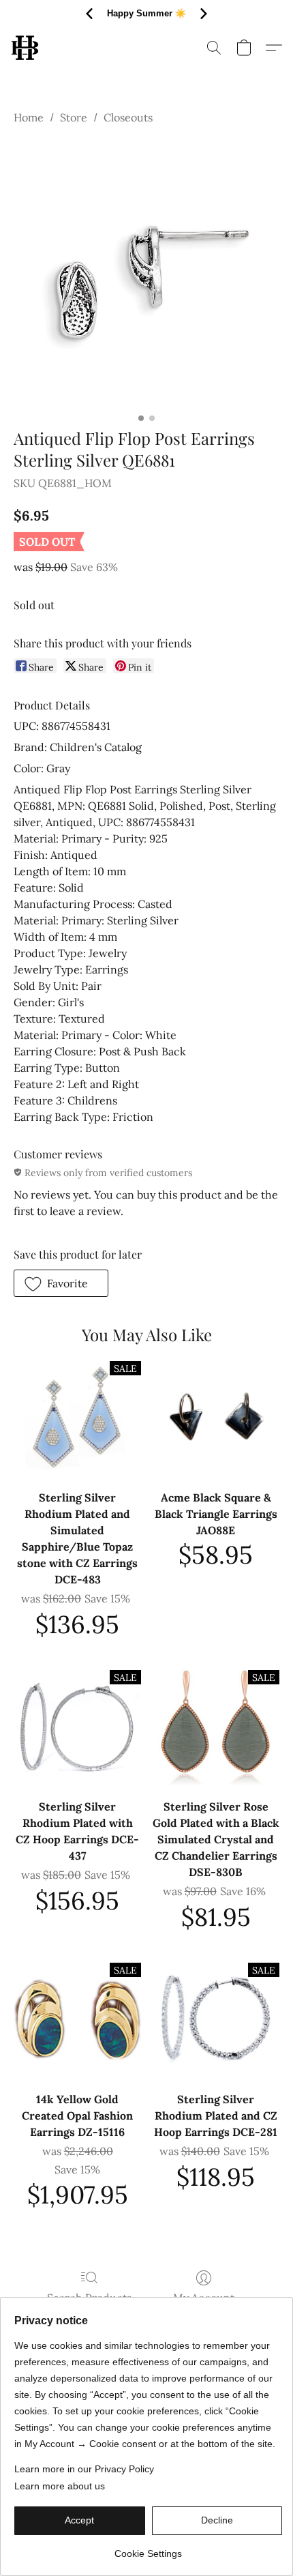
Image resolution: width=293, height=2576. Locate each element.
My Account (204, 2298)
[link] (148, 2548)
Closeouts (128, 117)
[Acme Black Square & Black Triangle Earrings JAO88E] (216, 1418)
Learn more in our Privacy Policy (84, 2469)
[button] (26, 48)
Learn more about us (60, 2486)
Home (29, 117)
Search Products (89, 2298)
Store (74, 117)
